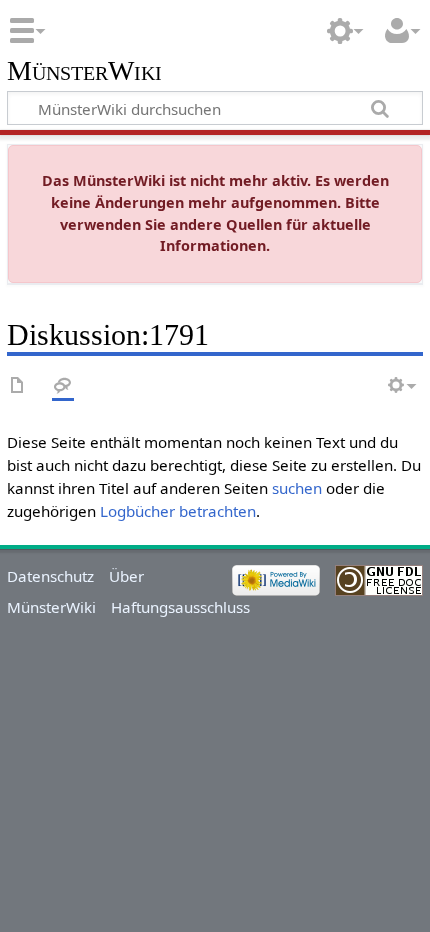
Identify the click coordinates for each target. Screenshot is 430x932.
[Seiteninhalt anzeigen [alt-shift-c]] (18, 386)
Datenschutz (50, 576)
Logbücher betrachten (178, 511)
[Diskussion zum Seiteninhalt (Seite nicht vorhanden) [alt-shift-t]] (63, 386)
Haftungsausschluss (180, 607)
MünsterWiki (84, 71)
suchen (297, 488)
